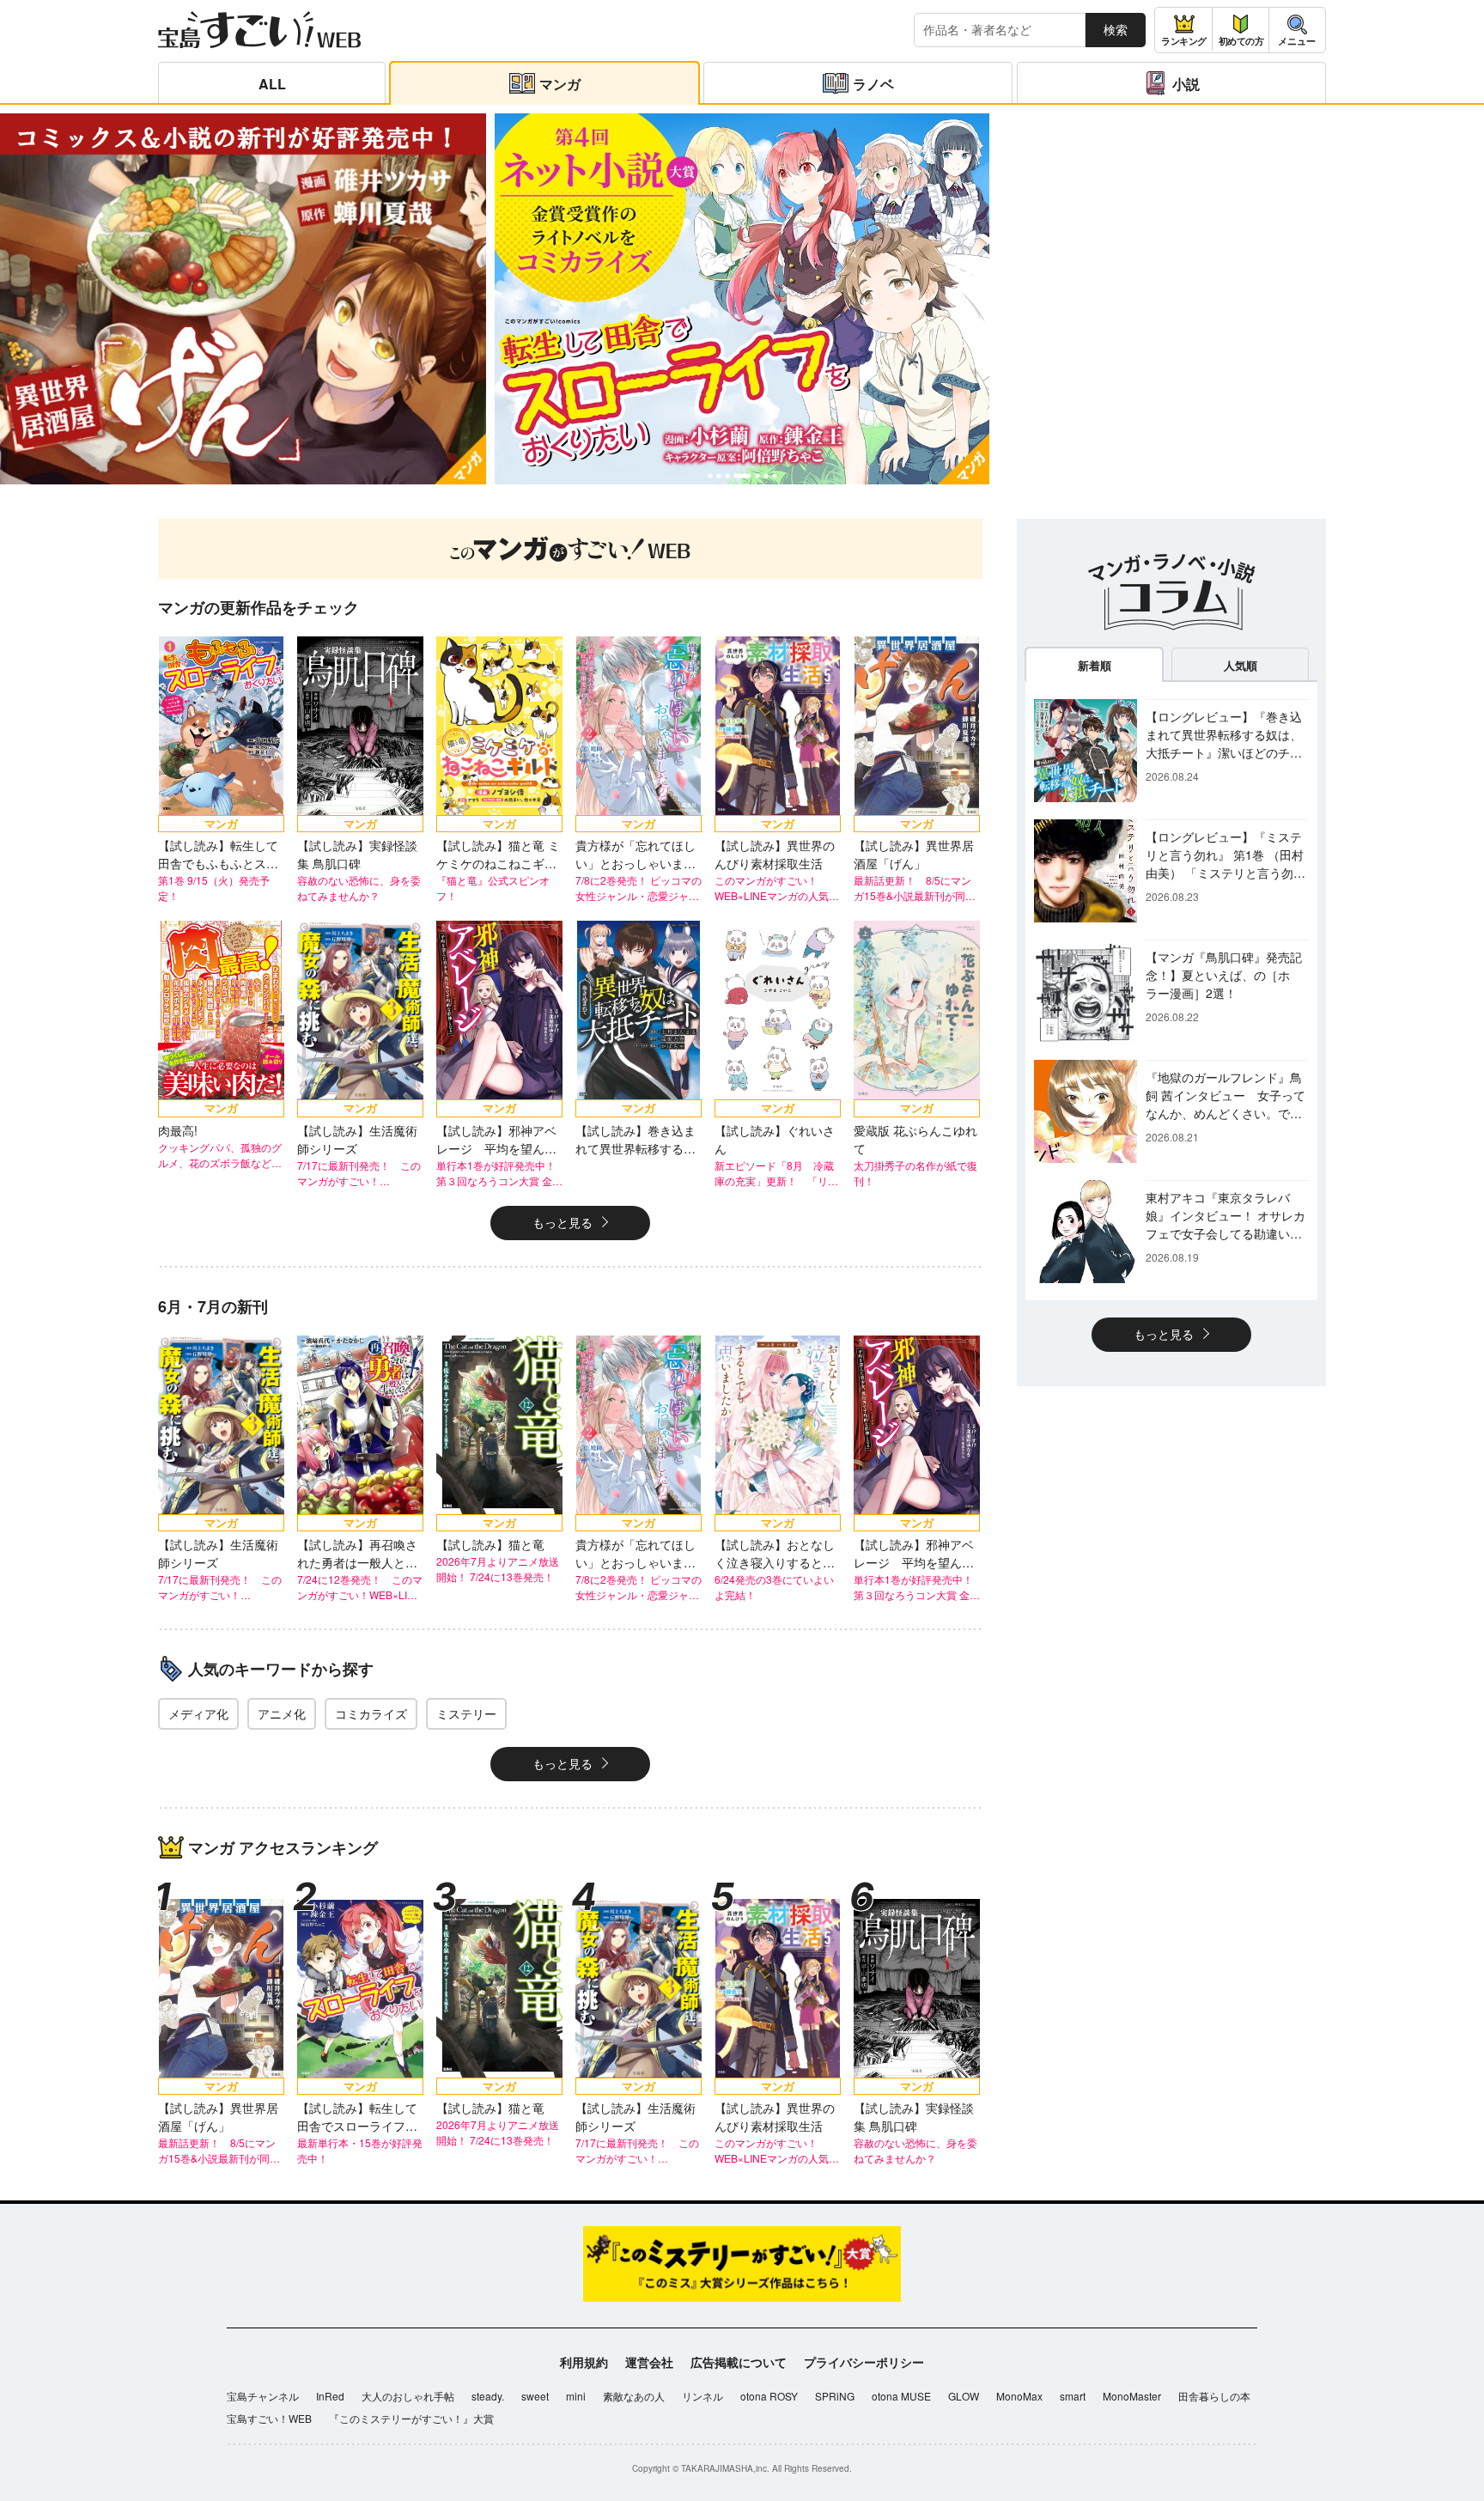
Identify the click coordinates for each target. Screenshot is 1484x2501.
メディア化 (198, 1713)
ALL (272, 84)
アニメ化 (282, 1713)
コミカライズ (371, 1713)
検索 (1116, 29)
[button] (710, 475)
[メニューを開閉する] (1297, 30)
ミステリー (466, 1713)
